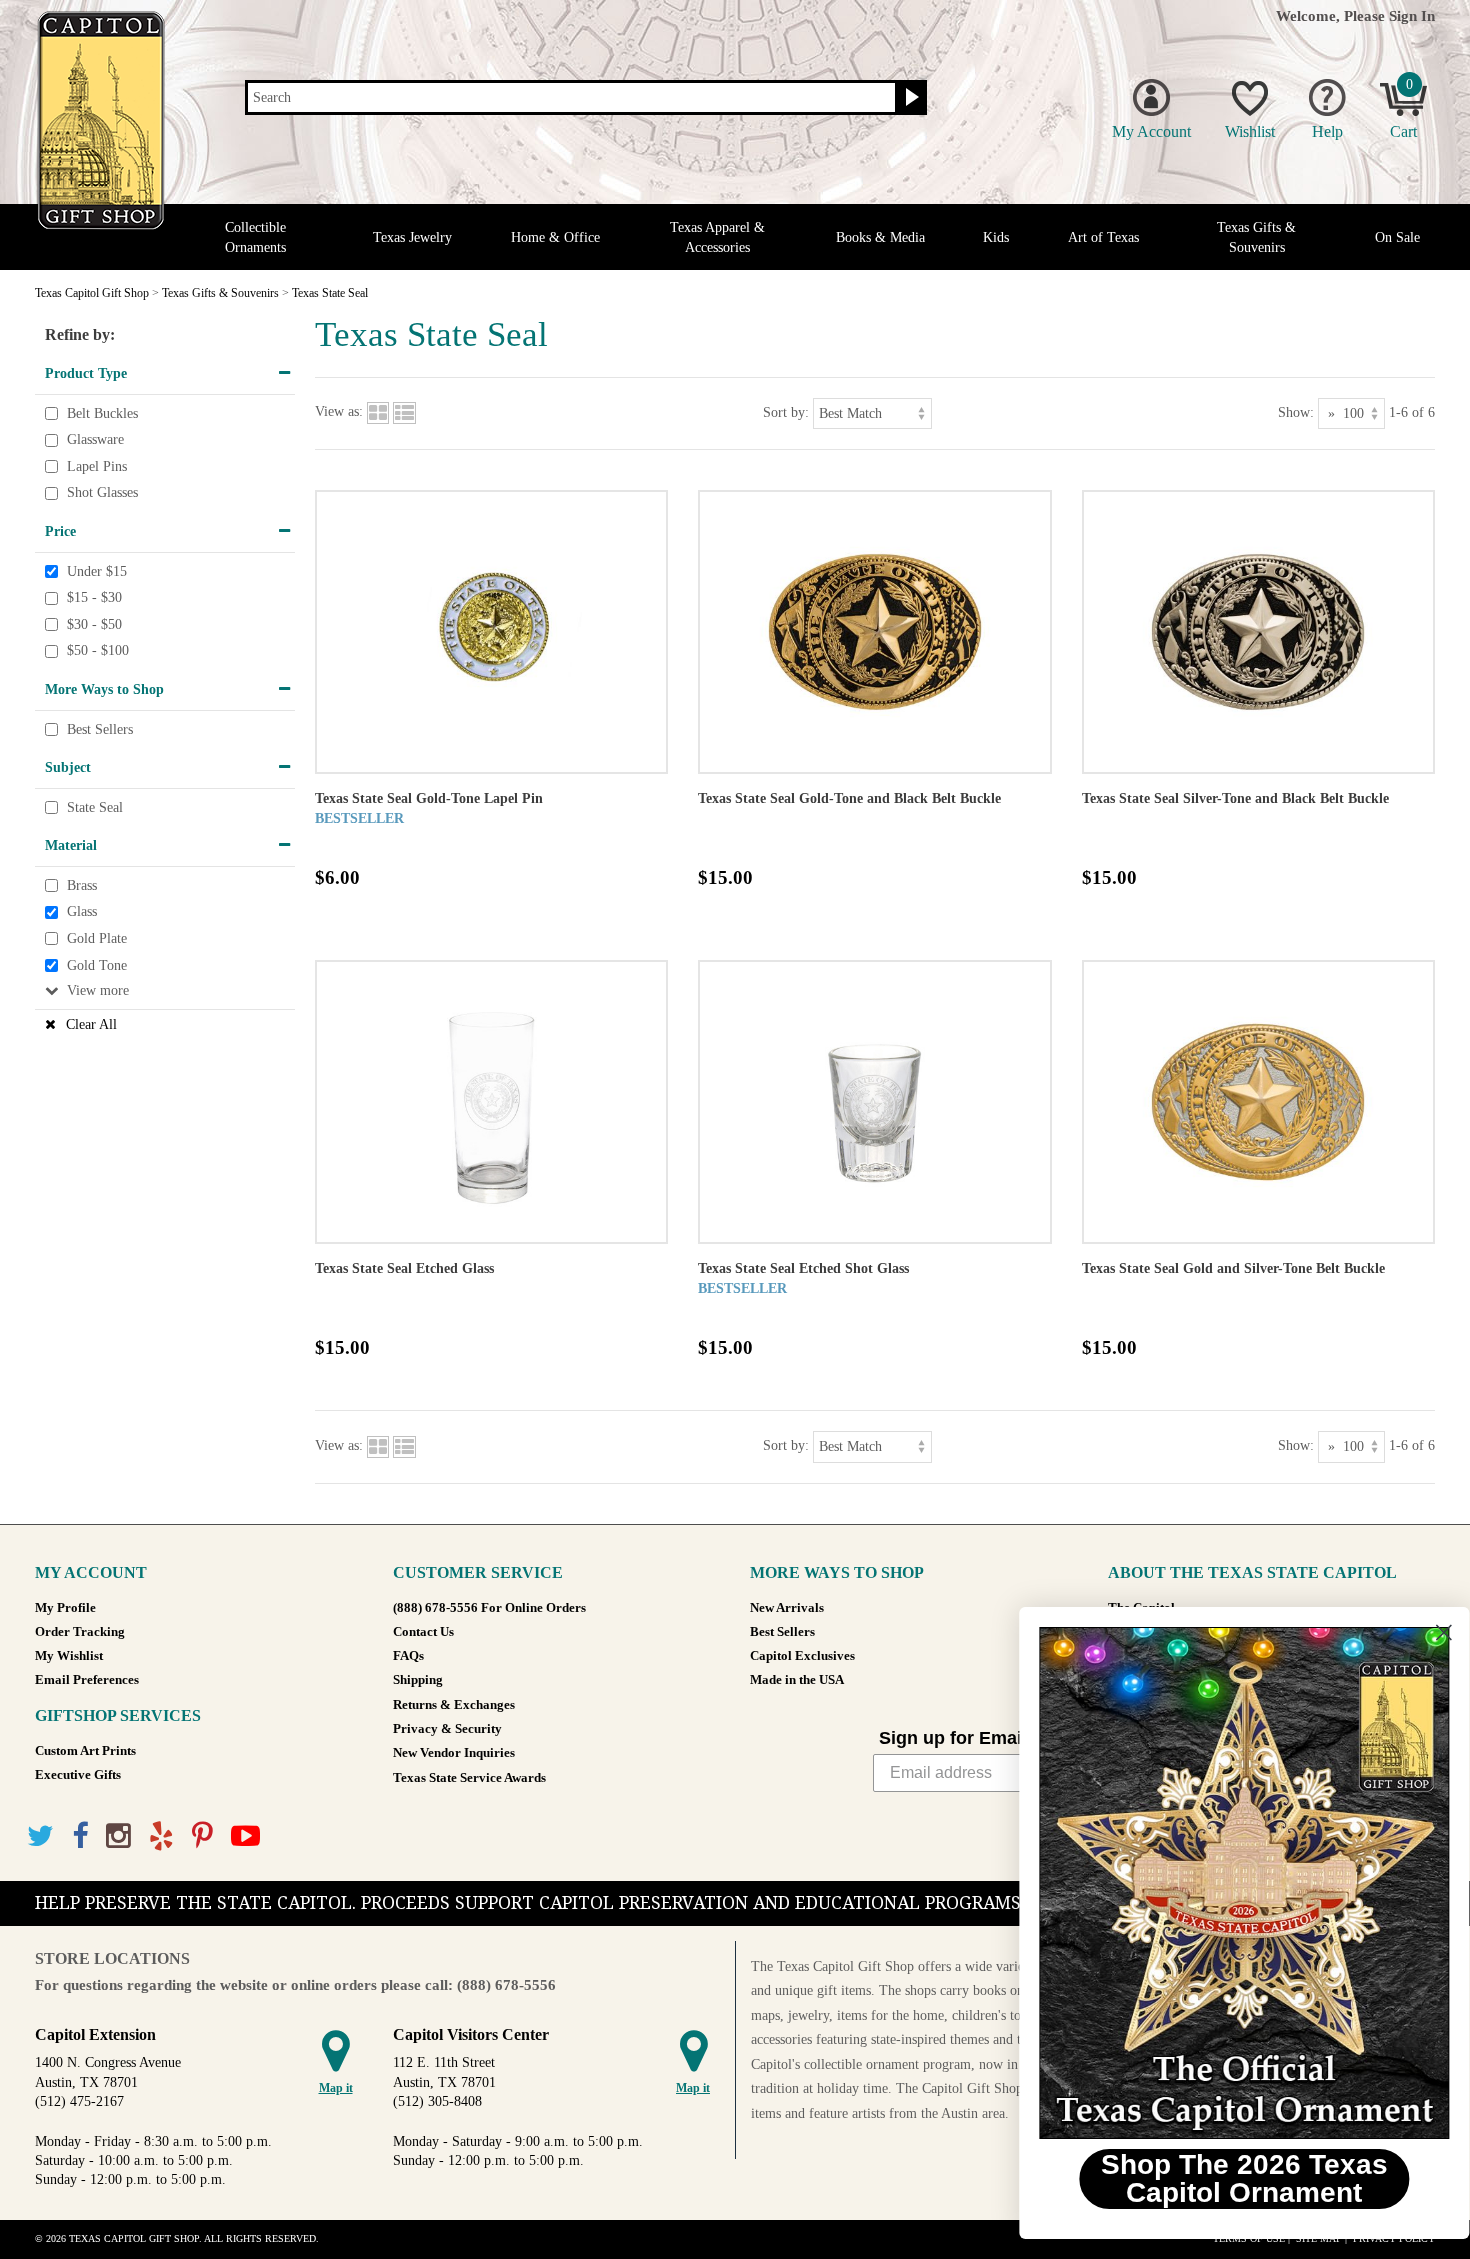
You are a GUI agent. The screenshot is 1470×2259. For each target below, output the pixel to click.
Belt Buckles (102, 413)
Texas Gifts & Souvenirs (1256, 237)
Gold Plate (97, 938)
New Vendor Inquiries (454, 1753)
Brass (82, 885)
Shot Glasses (102, 493)
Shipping (418, 1680)
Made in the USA (797, 1680)
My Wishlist (69, 1656)
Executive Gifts (78, 1775)
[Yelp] (161, 1836)
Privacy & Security (447, 1729)
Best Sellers (100, 729)
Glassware (95, 439)
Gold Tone (97, 965)
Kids (996, 237)
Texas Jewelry (412, 237)
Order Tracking (80, 1632)
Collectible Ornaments (255, 237)
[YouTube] (245, 1836)
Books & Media (880, 237)
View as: (339, 412)
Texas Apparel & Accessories (717, 237)
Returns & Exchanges (454, 1705)
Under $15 (97, 571)
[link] (1225, 1883)
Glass (82, 912)
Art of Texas (1103, 237)
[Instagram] (118, 1836)
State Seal (95, 807)
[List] (404, 412)
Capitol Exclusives (802, 1656)
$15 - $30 (94, 597)
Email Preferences (87, 1680)
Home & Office (555, 237)
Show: (1296, 412)
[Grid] (378, 412)
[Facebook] (80, 1836)
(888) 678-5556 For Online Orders (489, 1608)
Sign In (1412, 15)
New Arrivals (787, 1608)
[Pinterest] (202, 1836)
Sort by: (786, 412)
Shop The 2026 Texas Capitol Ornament (1225, 2178)
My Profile (65, 1608)
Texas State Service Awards (469, 1778)
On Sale (1397, 237)
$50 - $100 (98, 651)
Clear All (91, 1024)
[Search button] (909, 98)
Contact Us (423, 1632)
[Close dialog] (1424, 1632)
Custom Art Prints (85, 1751)
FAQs (408, 1656)
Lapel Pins (97, 466)
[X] (40, 1836)
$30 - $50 (94, 624)
